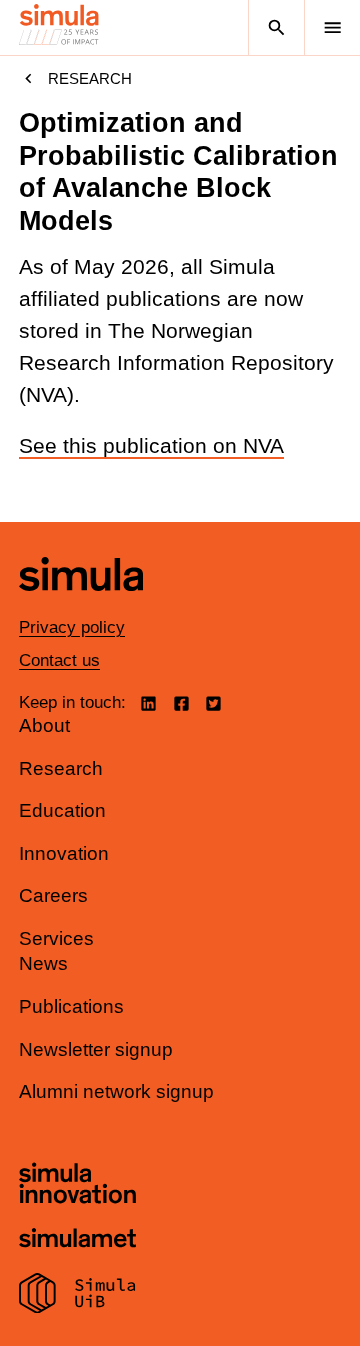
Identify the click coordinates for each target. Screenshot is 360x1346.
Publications (71, 1006)
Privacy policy (72, 627)
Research (90, 78)
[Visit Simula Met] (77, 1240)
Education (62, 810)
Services (56, 938)
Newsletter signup (96, 1049)
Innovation (64, 853)
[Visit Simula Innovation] (77, 1186)
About (44, 725)
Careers (53, 895)
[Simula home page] (81, 605)
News (43, 963)
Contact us (59, 660)
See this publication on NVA (151, 446)
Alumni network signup (116, 1091)
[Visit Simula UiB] (77, 1296)
